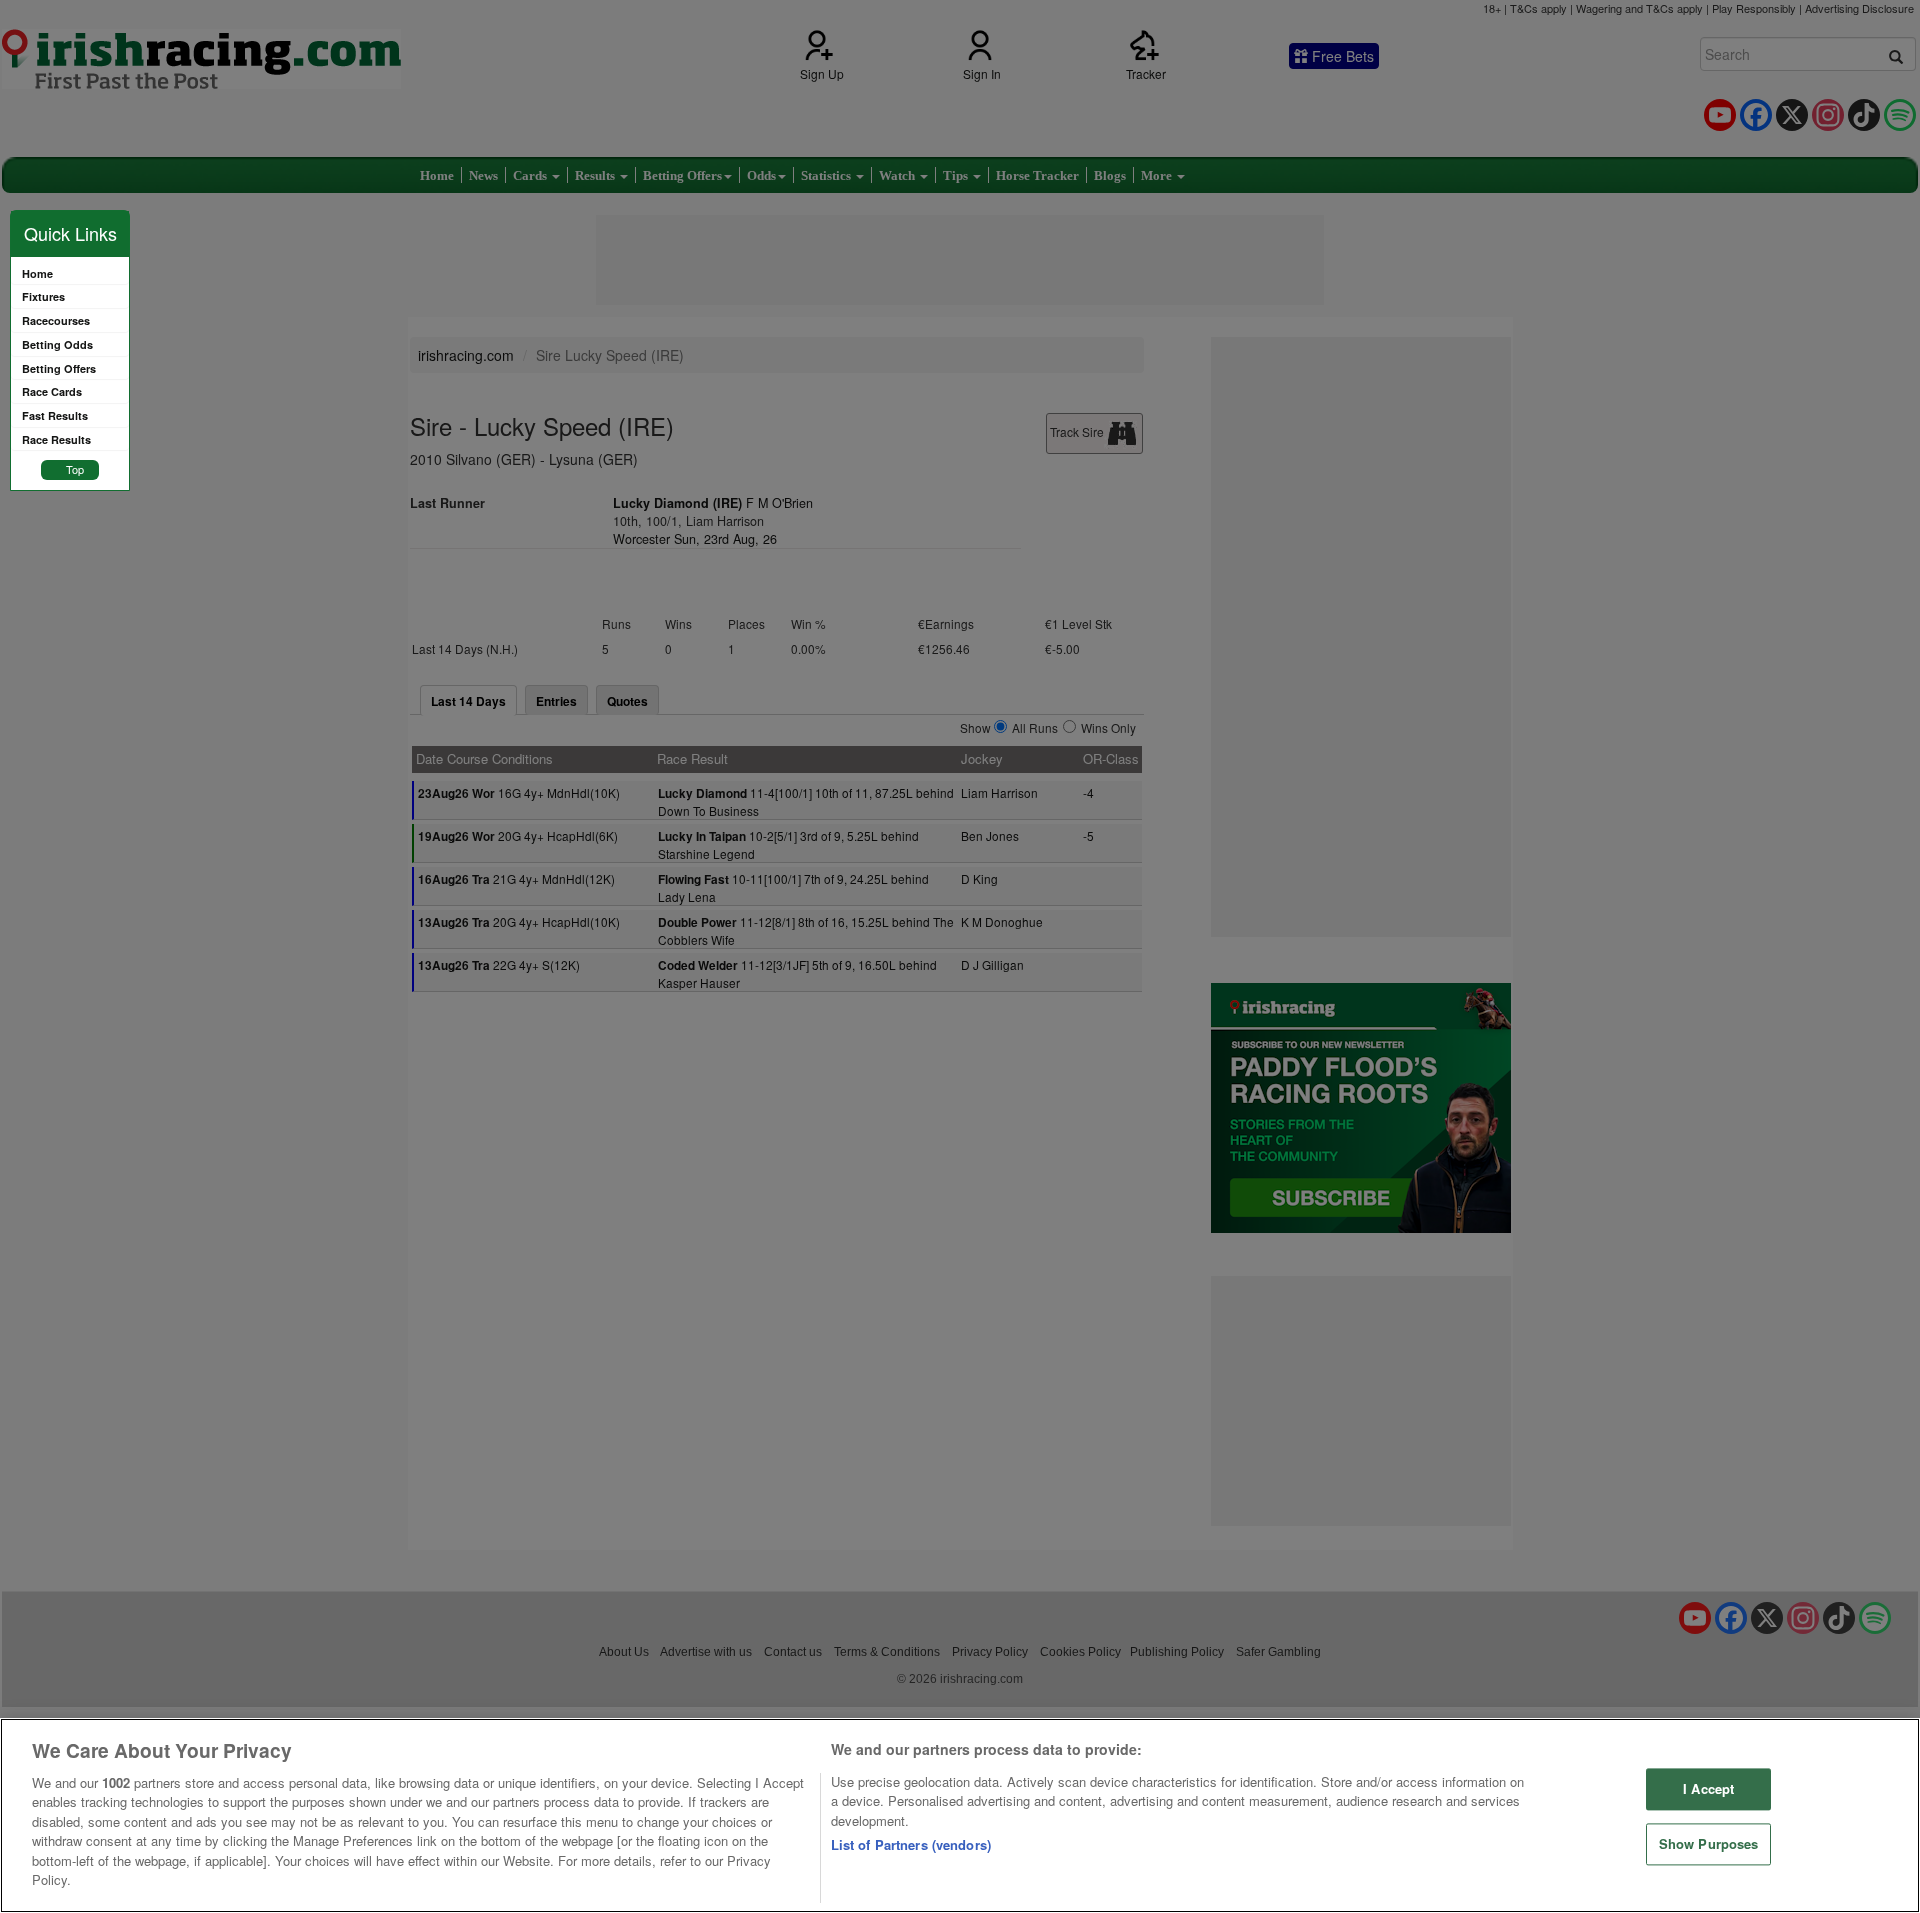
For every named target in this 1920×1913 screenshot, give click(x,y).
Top (75, 469)
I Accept (1708, 1789)
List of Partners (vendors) (911, 1844)
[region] (960, 1815)
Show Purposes (1709, 1843)
